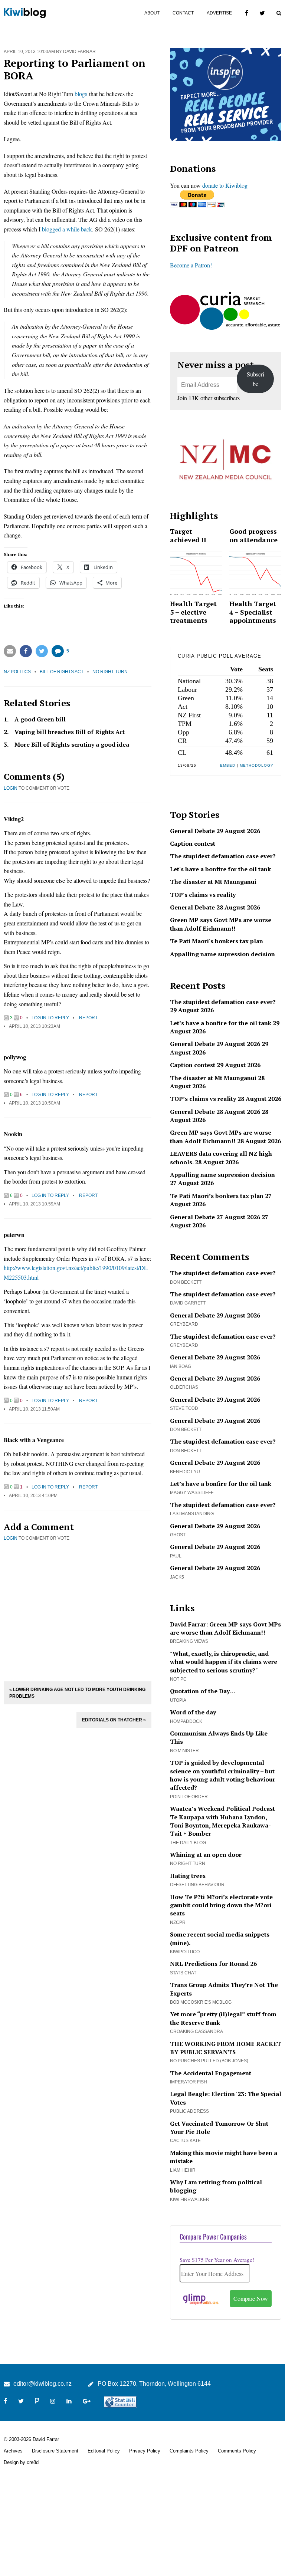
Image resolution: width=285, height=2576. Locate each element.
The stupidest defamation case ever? (223, 856)
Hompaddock (186, 1721)
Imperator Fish (189, 2082)
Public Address (189, 2111)
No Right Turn (110, 672)
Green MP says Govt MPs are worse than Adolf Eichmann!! (221, 924)
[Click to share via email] (10, 651)
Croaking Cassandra (196, 2031)
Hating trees (188, 1876)
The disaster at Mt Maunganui (213, 882)
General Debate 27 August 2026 (215, 1217)
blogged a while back (67, 229)
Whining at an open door (206, 1855)
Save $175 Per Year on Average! (217, 2260)
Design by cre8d (21, 2462)
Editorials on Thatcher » (114, 1720)
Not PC (178, 1679)
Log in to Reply (50, 1018)
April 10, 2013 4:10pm (33, 1496)
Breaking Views (189, 1641)
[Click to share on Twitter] (42, 651)
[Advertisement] (78, 1610)
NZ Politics (17, 672)
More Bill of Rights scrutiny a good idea (72, 744)
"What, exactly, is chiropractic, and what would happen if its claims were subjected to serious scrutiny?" (224, 1662)
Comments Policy (237, 2451)
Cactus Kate (185, 2141)
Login (11, 788)
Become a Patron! (191, 265)
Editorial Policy (104, 2451)
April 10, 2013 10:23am (35, 1026)
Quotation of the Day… (203, 1691)
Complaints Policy (189, 2451)
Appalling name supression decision (222, 954)
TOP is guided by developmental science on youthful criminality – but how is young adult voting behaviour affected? (223, 1775)
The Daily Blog (188, 1843)
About (152, 13)
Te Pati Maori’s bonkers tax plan (217, 1196)
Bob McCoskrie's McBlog (201, 2002)
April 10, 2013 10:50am (35, 1103)
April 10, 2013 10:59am (35, 1204)
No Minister (184, 1751)
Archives (13, 2451)
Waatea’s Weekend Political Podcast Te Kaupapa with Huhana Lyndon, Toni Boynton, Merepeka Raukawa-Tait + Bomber (222, 1821)
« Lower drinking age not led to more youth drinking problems (77, 1693)
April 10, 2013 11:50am (34, 1409)
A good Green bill (40, 719)
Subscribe (255, 379)
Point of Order (189, 1797)
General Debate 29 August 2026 (215, 831)
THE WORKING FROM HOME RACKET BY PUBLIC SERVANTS (226, 2048)
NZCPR (178, 1922)
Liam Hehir (183, 2170)
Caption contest (193, 843)
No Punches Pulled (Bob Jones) (209, 2061)
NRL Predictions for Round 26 (213, 1964)
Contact (183, 13)
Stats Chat (183, 1973)
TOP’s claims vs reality (203, 1099)
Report (88, 1018)
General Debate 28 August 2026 (215, 907)
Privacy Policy (145, 2451)
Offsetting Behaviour (197, 1885)
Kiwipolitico (185, 1952)
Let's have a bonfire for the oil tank (220, 869)
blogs (81, 94)
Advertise (219, 13)
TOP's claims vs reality (203, 895)
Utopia (178, 1700)
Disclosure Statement (55, 2451)
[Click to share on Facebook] (26, 651)
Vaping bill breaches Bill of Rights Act (70, 732)
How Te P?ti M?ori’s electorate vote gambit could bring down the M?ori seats (221, 1905)
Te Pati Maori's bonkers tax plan (217, 941)
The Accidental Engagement (211, 2073)
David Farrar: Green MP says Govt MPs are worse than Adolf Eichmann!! (225, 1628)
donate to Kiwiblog (225, 185)
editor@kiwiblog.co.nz (42, 2384)
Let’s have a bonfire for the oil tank (221, 1023)
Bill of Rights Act (62, 672)
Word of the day (193, 1712)
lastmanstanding (192, 1514)
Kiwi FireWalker (190, 2200)
